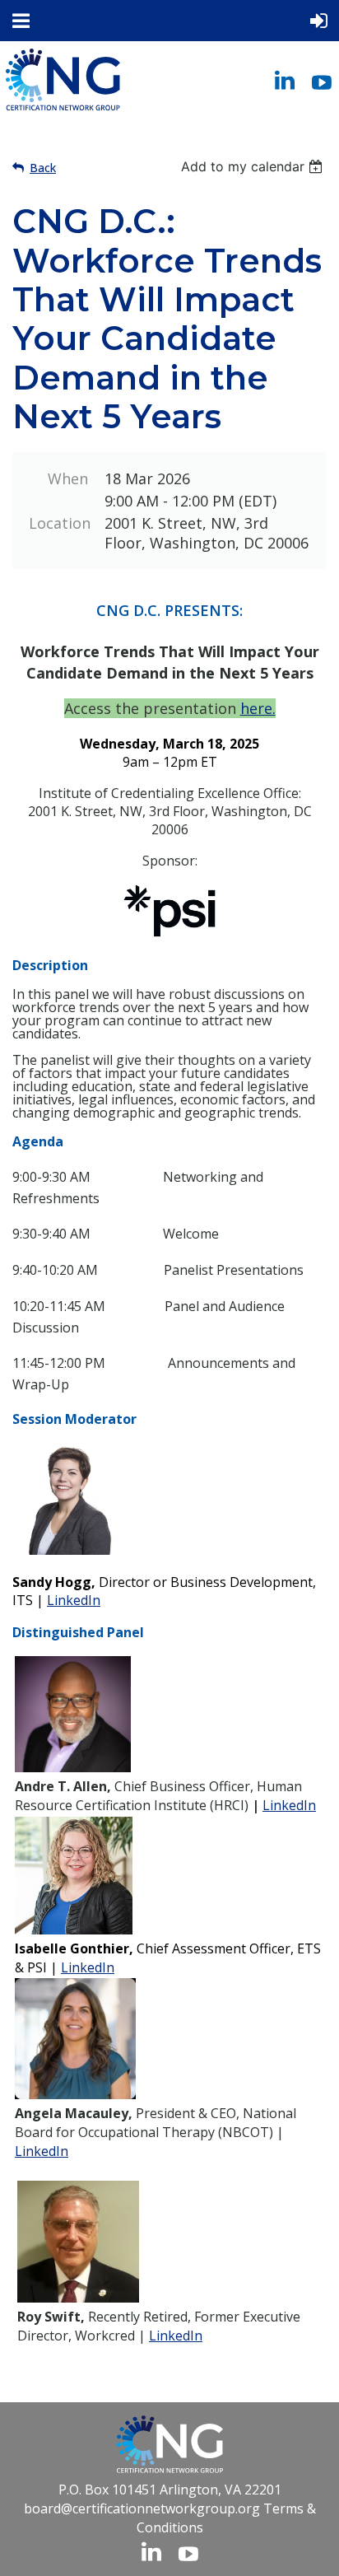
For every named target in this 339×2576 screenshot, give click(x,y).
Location (58, 523)
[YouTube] (322, 80)
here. (258, 708)
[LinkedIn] (285, 80)
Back (43, 168)
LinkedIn (74, 1600)
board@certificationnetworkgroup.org (142, 2508)
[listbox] (254, 166)
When (68, 478)
